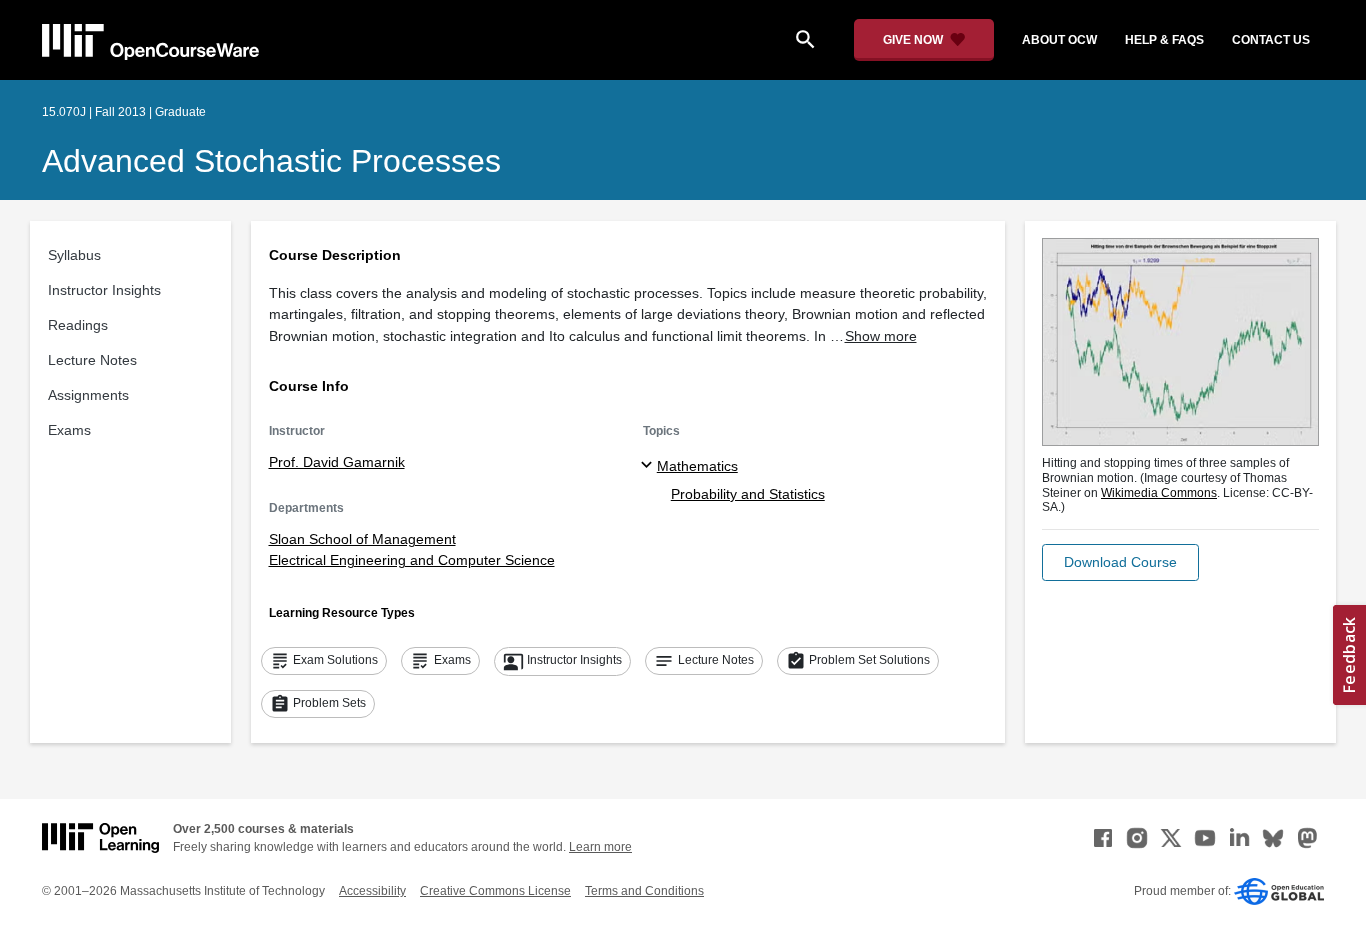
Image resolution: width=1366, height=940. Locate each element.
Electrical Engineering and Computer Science (412, 560)
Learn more (600, 847)
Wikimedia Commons (1159, 493)
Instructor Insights (104, 290)
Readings (78, 325)
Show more (881, 336)
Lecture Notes (92, 360)
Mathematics (697, 466)
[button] (1120, 562)
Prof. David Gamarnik (337, 462)
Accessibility (372, 891)
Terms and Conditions (644, 891)
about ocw (1059, 40)
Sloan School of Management (362, 539)
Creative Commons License (495, 891)
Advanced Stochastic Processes (271, 161)
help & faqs (1164, 40)
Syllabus (74, 255)
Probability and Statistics (748, 494)
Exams (69, 430)
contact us (1271, 40)
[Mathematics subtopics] (649, 466)
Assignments (88, 395)
